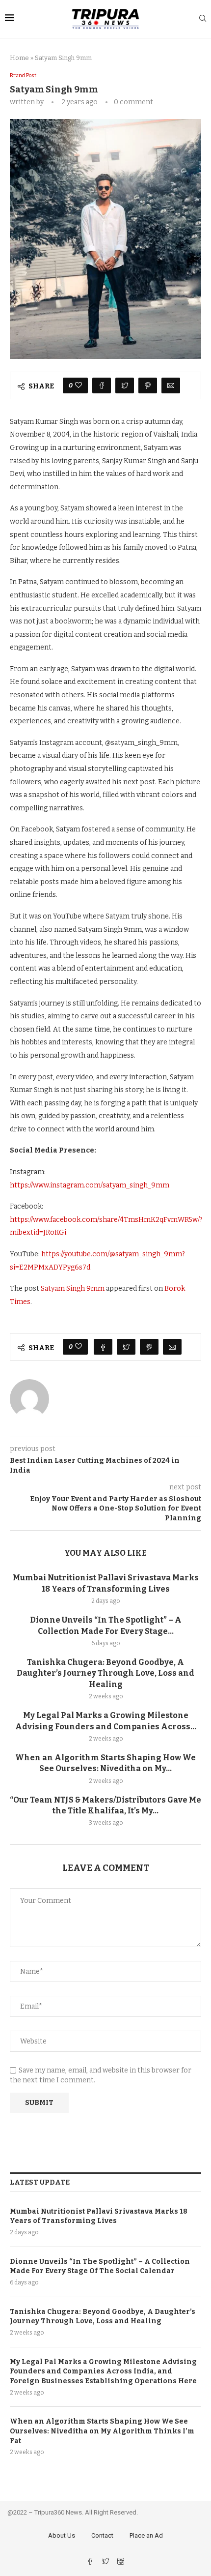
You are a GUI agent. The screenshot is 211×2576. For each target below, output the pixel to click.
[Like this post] (79, 385)
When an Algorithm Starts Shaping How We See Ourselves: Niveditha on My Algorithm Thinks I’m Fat (102, 2431)
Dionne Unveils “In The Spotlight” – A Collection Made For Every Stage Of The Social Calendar (100, 2266)
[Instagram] (121, 2562)
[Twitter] (106, 2562)
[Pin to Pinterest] (148, 385)
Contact (102, 2535)
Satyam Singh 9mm (73, 1288)
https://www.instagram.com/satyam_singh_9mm (90, 1185)
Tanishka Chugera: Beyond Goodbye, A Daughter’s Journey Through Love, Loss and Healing (105, 1673)
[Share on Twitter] (125, 385)
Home (19, 58)
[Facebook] (91, 2562)
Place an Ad (146, 2535)
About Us (62, 2535)
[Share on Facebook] (102, 385)
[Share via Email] (171, 385)
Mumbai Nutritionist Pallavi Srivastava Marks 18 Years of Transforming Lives (99, 2216)
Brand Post (23, 75)
